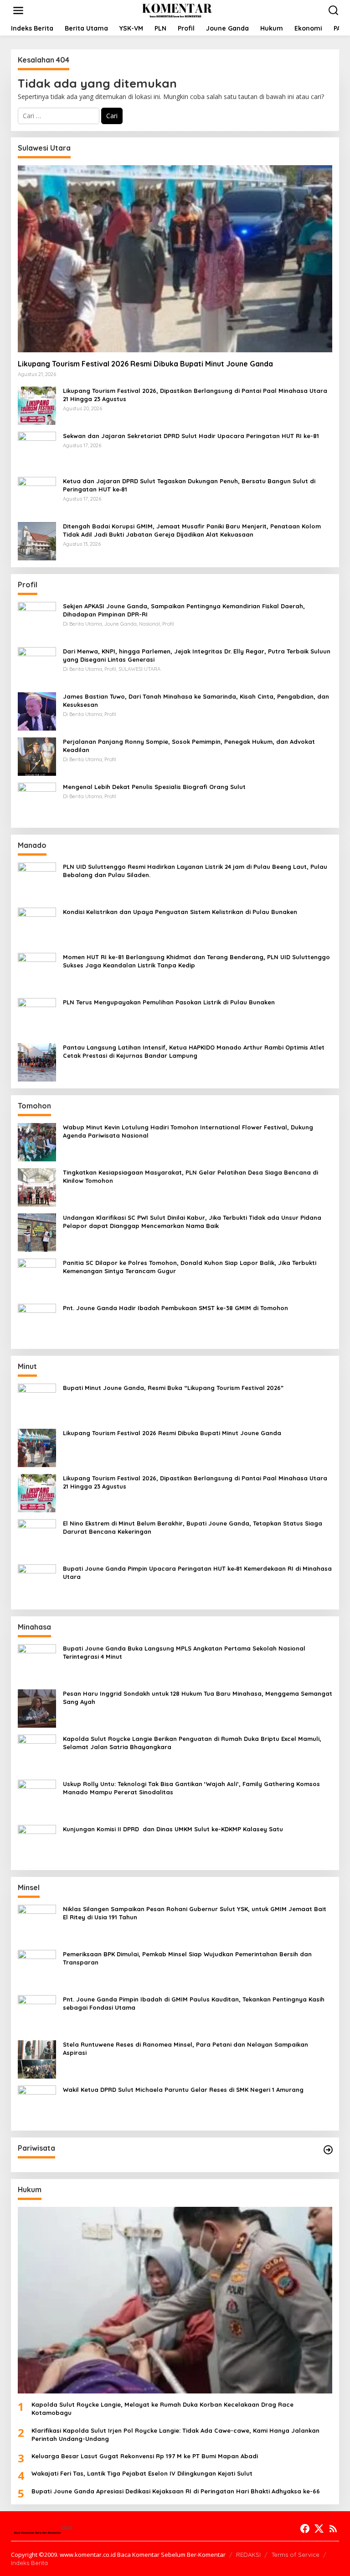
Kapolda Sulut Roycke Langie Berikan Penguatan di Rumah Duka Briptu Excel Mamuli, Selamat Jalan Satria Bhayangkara (192, 1743)
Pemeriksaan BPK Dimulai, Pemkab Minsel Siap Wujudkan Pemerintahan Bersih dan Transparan (187, 1958)
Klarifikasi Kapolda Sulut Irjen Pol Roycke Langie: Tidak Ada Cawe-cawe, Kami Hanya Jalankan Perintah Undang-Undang (175, 2435)
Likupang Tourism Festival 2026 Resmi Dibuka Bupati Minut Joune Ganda (145, 364)
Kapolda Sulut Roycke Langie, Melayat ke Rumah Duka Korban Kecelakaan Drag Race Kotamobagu (162, 2409)
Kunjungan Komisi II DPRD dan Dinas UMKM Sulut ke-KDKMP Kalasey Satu (173, 1829)
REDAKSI (248, 2555)
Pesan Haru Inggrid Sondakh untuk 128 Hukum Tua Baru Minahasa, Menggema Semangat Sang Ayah (198, 1698)
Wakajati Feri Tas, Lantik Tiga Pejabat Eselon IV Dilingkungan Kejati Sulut (142, 2473)
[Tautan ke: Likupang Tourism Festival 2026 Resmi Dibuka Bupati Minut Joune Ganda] (175, 259)
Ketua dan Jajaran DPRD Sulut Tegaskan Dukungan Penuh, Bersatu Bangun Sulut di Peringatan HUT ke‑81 (189, 485)
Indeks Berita (29, 2563)
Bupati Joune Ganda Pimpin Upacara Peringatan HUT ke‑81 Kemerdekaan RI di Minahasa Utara (197, 1573)
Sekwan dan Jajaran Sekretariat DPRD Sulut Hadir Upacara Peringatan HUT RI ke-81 (191, 436)
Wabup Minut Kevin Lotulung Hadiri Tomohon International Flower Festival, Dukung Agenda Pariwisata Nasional (188, 1131)
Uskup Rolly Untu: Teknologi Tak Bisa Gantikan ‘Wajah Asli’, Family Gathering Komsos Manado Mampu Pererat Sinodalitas (191, 1788)
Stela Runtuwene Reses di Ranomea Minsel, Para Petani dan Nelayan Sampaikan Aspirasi (185, 2048)
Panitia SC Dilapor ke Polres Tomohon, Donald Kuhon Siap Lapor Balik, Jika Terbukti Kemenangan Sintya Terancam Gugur (190, 1267)
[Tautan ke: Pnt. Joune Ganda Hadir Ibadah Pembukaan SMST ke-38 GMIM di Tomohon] (37, 1322)
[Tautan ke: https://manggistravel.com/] (328, 2150)
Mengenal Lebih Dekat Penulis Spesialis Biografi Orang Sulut (154, 787)
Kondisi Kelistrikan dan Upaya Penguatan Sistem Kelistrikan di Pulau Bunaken (180, 912)
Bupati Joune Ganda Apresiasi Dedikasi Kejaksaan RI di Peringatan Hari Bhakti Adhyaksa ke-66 (176, 2491)
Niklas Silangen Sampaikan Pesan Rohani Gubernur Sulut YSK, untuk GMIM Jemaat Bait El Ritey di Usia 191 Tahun (195, 1913)
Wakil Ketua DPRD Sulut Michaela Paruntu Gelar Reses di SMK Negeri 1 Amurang (183, 2090)
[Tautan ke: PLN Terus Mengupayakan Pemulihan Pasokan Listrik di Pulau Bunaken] (37, 1016)
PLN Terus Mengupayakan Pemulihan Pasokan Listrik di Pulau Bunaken (169, 1002)
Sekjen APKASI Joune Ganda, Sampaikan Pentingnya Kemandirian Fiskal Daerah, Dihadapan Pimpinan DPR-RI (184, 610)
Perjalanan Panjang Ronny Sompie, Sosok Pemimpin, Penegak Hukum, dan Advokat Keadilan (189, 746)
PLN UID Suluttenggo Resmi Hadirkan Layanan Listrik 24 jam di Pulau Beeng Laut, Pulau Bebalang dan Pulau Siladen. (195, 871)
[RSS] (333, 2529)
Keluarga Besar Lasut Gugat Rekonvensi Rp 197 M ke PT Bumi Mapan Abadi (145, 2456)
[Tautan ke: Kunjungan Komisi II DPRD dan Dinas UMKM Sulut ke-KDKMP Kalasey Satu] (37, 1843)
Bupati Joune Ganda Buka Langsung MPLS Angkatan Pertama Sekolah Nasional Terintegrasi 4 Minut (184, 1652)
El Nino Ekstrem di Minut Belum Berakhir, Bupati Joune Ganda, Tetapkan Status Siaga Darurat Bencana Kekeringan (193, 1527)
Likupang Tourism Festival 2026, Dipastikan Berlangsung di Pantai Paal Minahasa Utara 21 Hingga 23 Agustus (195, 395)
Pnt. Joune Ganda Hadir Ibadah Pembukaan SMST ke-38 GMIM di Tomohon (175, 1308)
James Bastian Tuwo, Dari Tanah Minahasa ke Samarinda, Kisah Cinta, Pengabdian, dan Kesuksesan (196, 700)
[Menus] (18, 10)
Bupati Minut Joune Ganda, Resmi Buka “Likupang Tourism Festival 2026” (173, 1388)
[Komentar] (177, 10)
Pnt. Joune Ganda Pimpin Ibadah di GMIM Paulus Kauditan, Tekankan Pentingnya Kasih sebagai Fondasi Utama (194, 2003)
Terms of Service (296, 2555)
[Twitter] (319, 2529)
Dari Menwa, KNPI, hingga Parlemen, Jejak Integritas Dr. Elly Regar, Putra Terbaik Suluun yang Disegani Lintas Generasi (197, 655)
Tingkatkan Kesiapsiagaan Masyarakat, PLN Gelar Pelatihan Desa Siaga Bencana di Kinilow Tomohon (190, 1176)
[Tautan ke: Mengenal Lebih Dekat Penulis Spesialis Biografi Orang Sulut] (37, 801)
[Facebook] (305, 2529)
